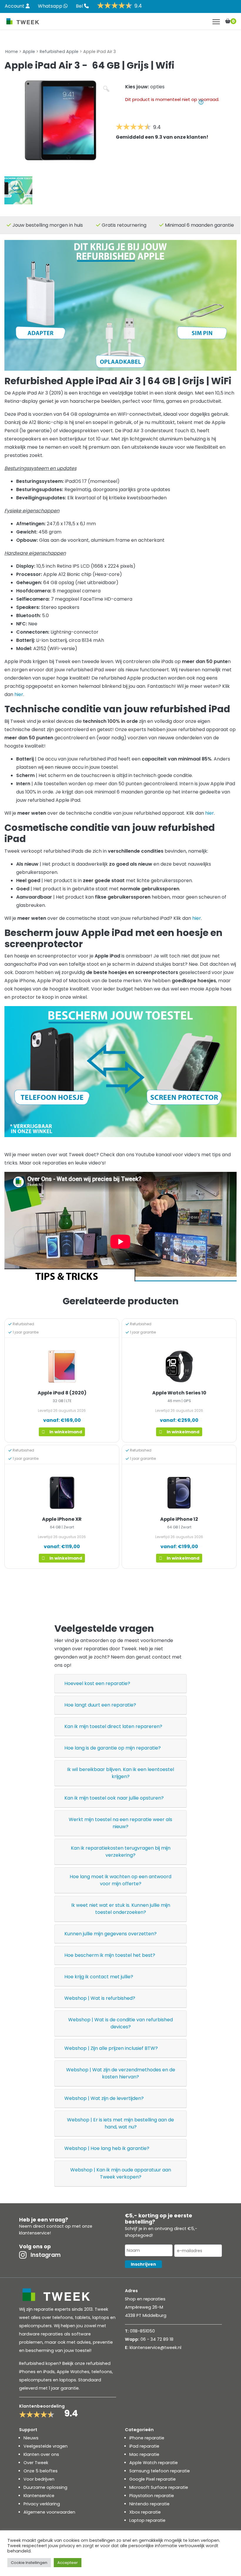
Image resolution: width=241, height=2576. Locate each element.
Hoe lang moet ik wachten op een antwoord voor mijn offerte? (120, 1880)
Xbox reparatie (145, 2512)
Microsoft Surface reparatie (159, 2487)
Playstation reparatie (152, 2496)
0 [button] (233, 21)
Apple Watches (73, 2372)
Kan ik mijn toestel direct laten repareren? (113, 1726)
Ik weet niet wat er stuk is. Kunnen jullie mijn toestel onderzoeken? (121, 1909)
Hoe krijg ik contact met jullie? (99, 1977)
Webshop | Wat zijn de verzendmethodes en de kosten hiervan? (121, 2073)
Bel (80, 6)
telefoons (102, 2372)
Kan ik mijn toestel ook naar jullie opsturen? (114, 1798)
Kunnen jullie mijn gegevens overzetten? (111, 1934)
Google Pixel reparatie (153, 2479)
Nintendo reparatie (149, 2504)
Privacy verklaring (42, 2504)
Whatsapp (51, 6)
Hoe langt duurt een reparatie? (100, 1705)
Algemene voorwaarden (49, 2512)
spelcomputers (35, 2380)
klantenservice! (35, 2233)
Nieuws (31, 2438)
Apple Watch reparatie (154, 2463)
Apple (29, 52)
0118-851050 (142, 2331)
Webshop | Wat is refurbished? (100, 1998)
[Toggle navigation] (216, 22)
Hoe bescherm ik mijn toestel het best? (110, 1955)
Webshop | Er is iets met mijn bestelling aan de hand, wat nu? (120, 2123)
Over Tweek (36, 2463)
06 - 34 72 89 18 (157, 2339)
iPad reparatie (144, 2446)
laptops (68, 2380)
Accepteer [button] (68, 2563)
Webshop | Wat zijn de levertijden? (104, 2098)
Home (12, 52)
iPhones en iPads (37, 2372)
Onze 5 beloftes (41, 2471)
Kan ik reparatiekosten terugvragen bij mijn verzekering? (121, 1852)
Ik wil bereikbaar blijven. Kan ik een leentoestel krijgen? (120, 1773)
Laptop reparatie (147, 2520)
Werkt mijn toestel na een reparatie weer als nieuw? (120, 1823)
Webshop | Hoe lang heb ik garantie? (107, 2148)
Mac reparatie (144, 2454)
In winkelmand (66, 1432)
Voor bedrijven (39, 2479)
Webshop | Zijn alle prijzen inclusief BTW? (111, 2048)
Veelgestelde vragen (46, 2446)
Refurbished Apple (59, 52)
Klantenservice (39, 2496)
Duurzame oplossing (45, 2487)
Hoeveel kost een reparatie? (97, 1683)
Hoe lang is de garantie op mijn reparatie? (113, 1748)
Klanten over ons (41, 2454)
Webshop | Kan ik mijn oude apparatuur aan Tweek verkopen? (121, 2173)
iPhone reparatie (147, 2438)
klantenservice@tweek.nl (155, 2348)
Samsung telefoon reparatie (160, 2471)
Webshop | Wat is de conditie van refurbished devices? (120, 2023)
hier (19, 694)
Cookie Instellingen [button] (29, 2563)
